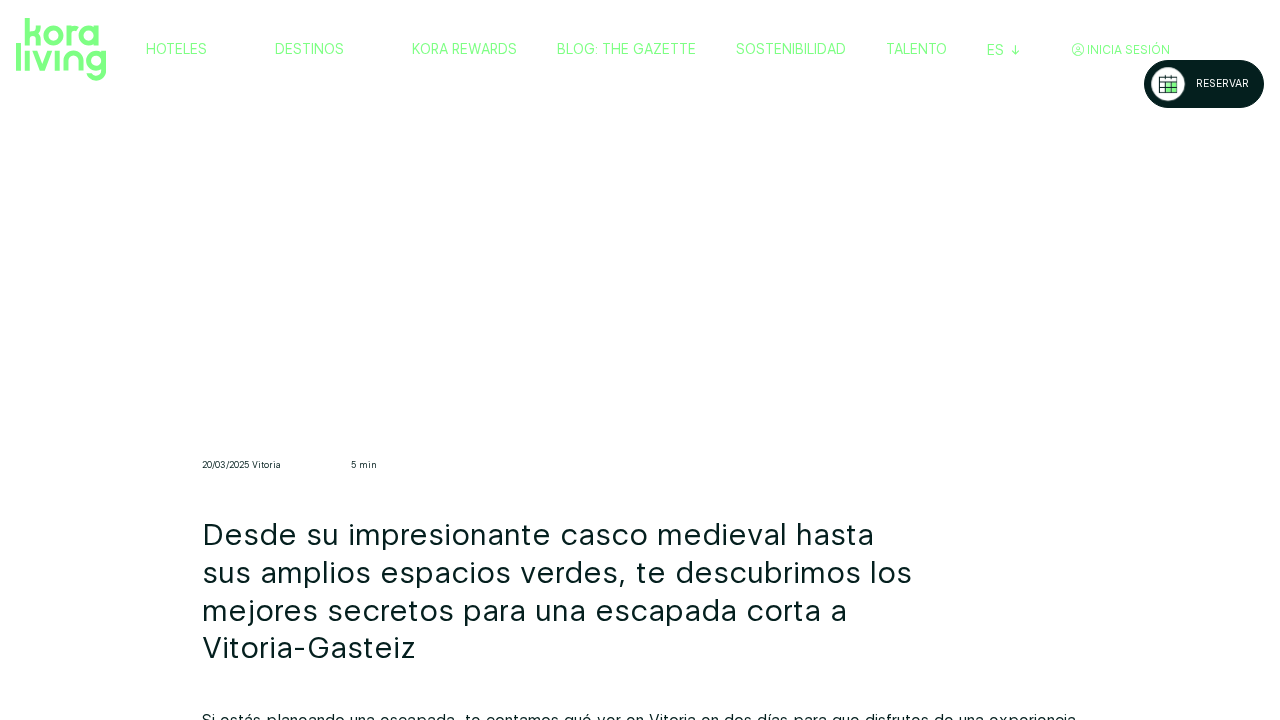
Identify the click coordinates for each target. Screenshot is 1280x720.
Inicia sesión (1127, 50)
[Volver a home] (61, 50)
